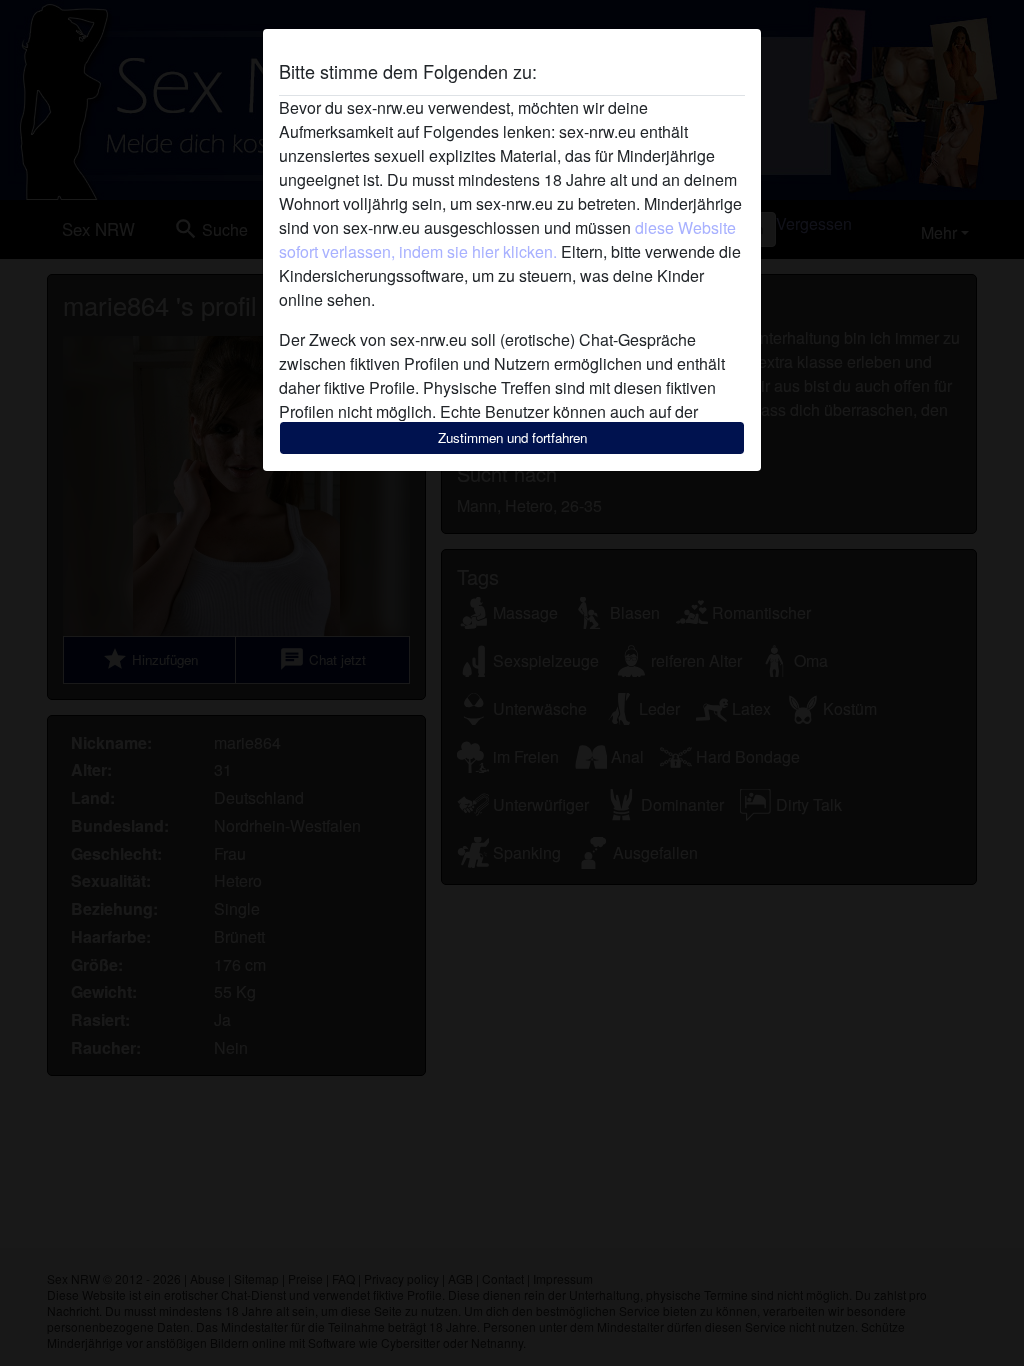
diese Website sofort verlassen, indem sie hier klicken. (507, 239)
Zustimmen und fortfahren (512, 437)
